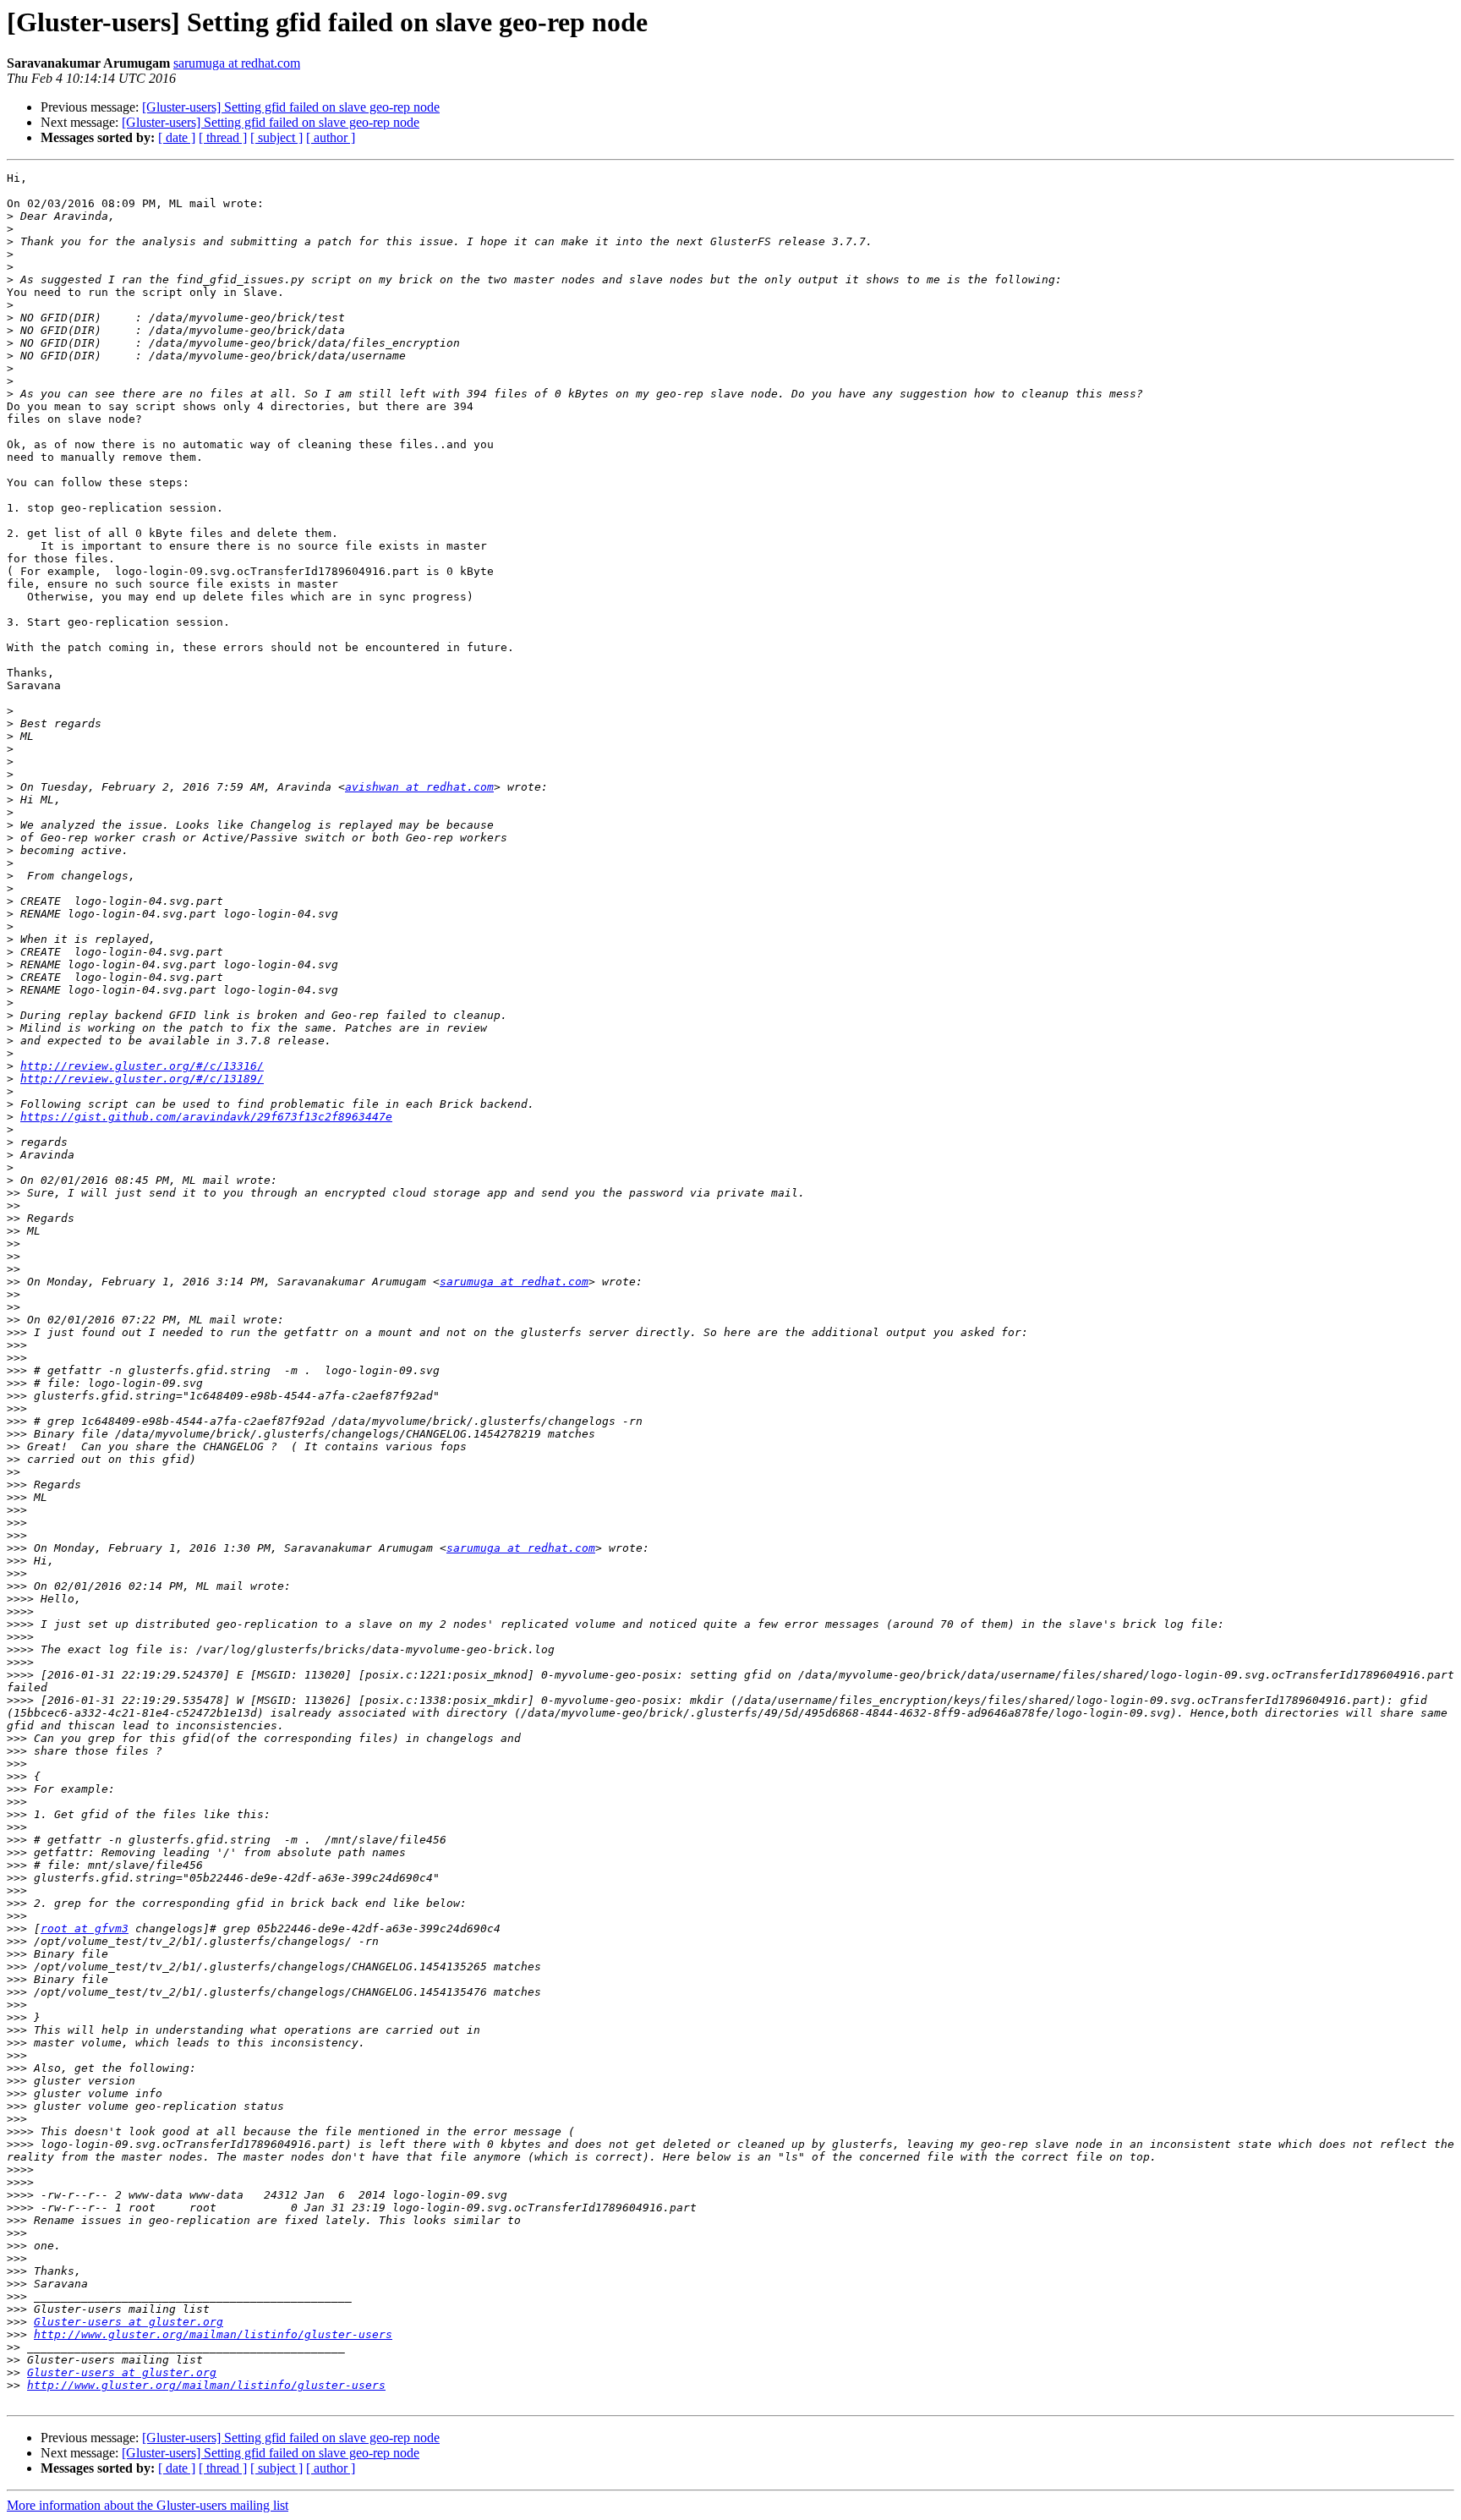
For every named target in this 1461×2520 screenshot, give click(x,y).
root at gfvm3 (85, 1928)
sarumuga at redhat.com (237, 63)
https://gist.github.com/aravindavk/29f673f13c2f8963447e (206, 1117)
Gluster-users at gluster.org (129, 2322)
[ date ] (177, 137)
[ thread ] (223, 137)
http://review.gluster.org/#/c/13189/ (142, 1079)
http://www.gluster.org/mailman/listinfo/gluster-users (213, 2334)
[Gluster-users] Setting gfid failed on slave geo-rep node (291, 107)
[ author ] (331, 137)
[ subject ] (276, 137)
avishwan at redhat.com (419, 787)
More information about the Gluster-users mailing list (148, 2505)
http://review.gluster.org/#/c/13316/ (142, 1066)
